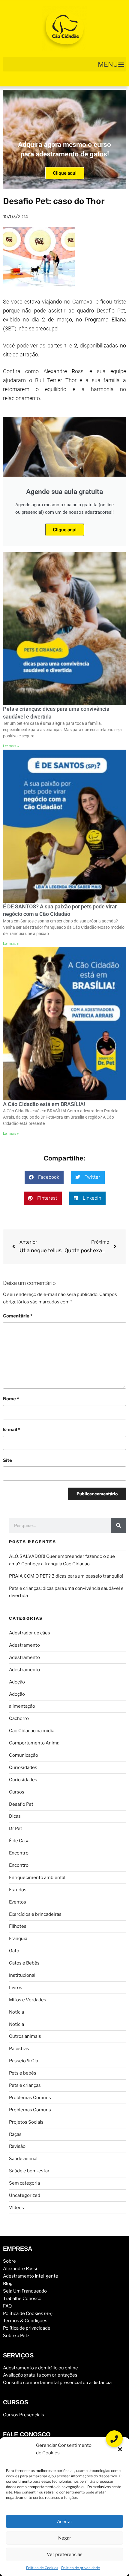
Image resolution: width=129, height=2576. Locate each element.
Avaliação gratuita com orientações (40, 2375)
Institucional (22, 1975)
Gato (14, 1951)
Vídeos (16, 2208)
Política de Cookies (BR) (28, 2313)
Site (7, 1460)
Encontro (19, 1853)
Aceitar (65, 2522)
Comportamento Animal (35, 1743)
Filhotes (18, 1926)
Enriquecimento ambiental (37, 1878)
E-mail (12, 1430)
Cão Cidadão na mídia (32, 1731)
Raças (15, 2134)
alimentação (22, 1706)
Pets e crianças (25, 2085)
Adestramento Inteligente (31, 2276)
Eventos (18, 1902)
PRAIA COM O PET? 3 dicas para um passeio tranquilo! (66, 1576)
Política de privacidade (81, 2568)
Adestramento (24, 1645)
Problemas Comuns (30, 2098)
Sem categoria (24, 2183)
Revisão (17, 2146)
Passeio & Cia (24, 2061)
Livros (16, 1988)
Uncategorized (25, 2195)
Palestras (19, 2049)
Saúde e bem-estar (29, 2171)
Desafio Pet (21, 1804)
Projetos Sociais (26, 2122)
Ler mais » (11, 746)
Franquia (18, 1939)
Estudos (18, 1890)
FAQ (7, 2306)
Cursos (17, 1792)
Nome (11, 1399)
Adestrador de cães (30, 1633)
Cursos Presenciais (24, 2415)
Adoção (17, 1682)
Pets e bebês (23, 2073)
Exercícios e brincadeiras (35, 1914)
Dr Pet (16, 1828)
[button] (120, 2449)
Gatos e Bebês (24, 1963)
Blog (8, 2284)
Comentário (18, 1316)
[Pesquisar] (118, 1526)
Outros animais (25, 2036)
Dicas (15, 1816)
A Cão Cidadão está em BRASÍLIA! (44, 1104)
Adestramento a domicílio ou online (40, 2368)
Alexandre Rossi (20, 2269)
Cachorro (19, 1718)
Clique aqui (65, 173)
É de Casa (19, 1841)
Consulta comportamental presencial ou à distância (57, 2383)
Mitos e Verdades (28, 2000)
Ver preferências (65, 2554)
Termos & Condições (25, 2321)
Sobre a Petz (16, 2336)
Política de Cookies (42, 2568)
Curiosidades (23, 1767)
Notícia (16, 2012)
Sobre (9, 2261)
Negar (65, 2538)
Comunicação (24, 1755)
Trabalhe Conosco (22, 2299)
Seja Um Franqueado (25, 2291)
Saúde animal (23, 2159)
